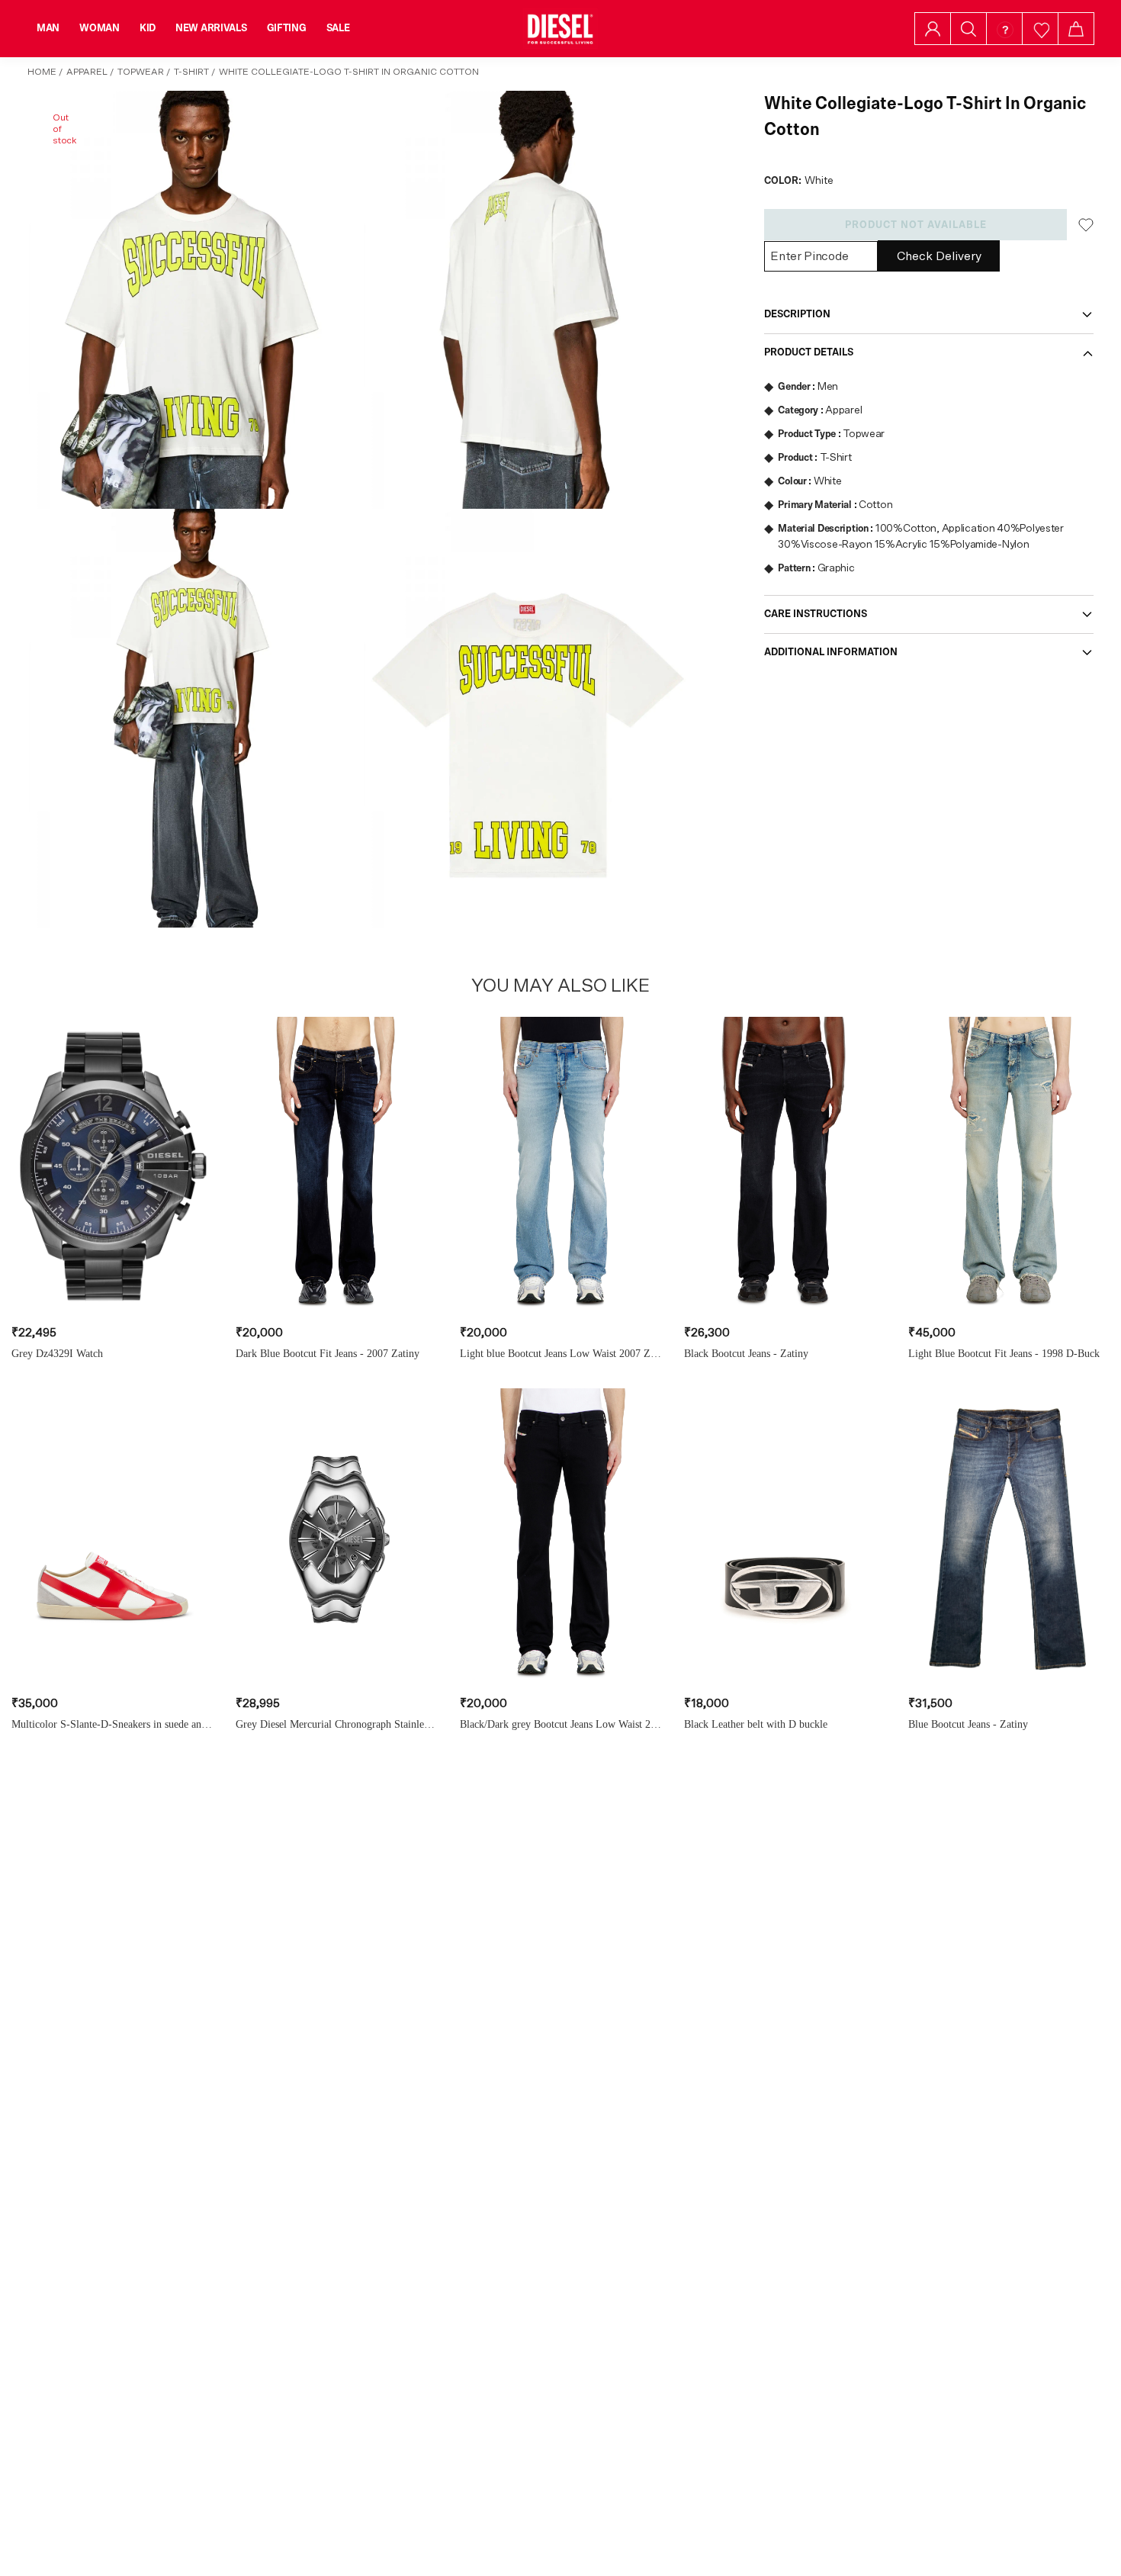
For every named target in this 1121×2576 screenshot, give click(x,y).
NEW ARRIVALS (211, 28)
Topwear (141, 72)
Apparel (87, 72)
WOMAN (100, 28)
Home (42, 72)
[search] (968, 29)
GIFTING (287, 28)
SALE (338, 28)
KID (148, 28)
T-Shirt (191, 72)
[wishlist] (1041, 29)
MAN (48, 28)
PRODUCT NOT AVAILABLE (916, 225)
